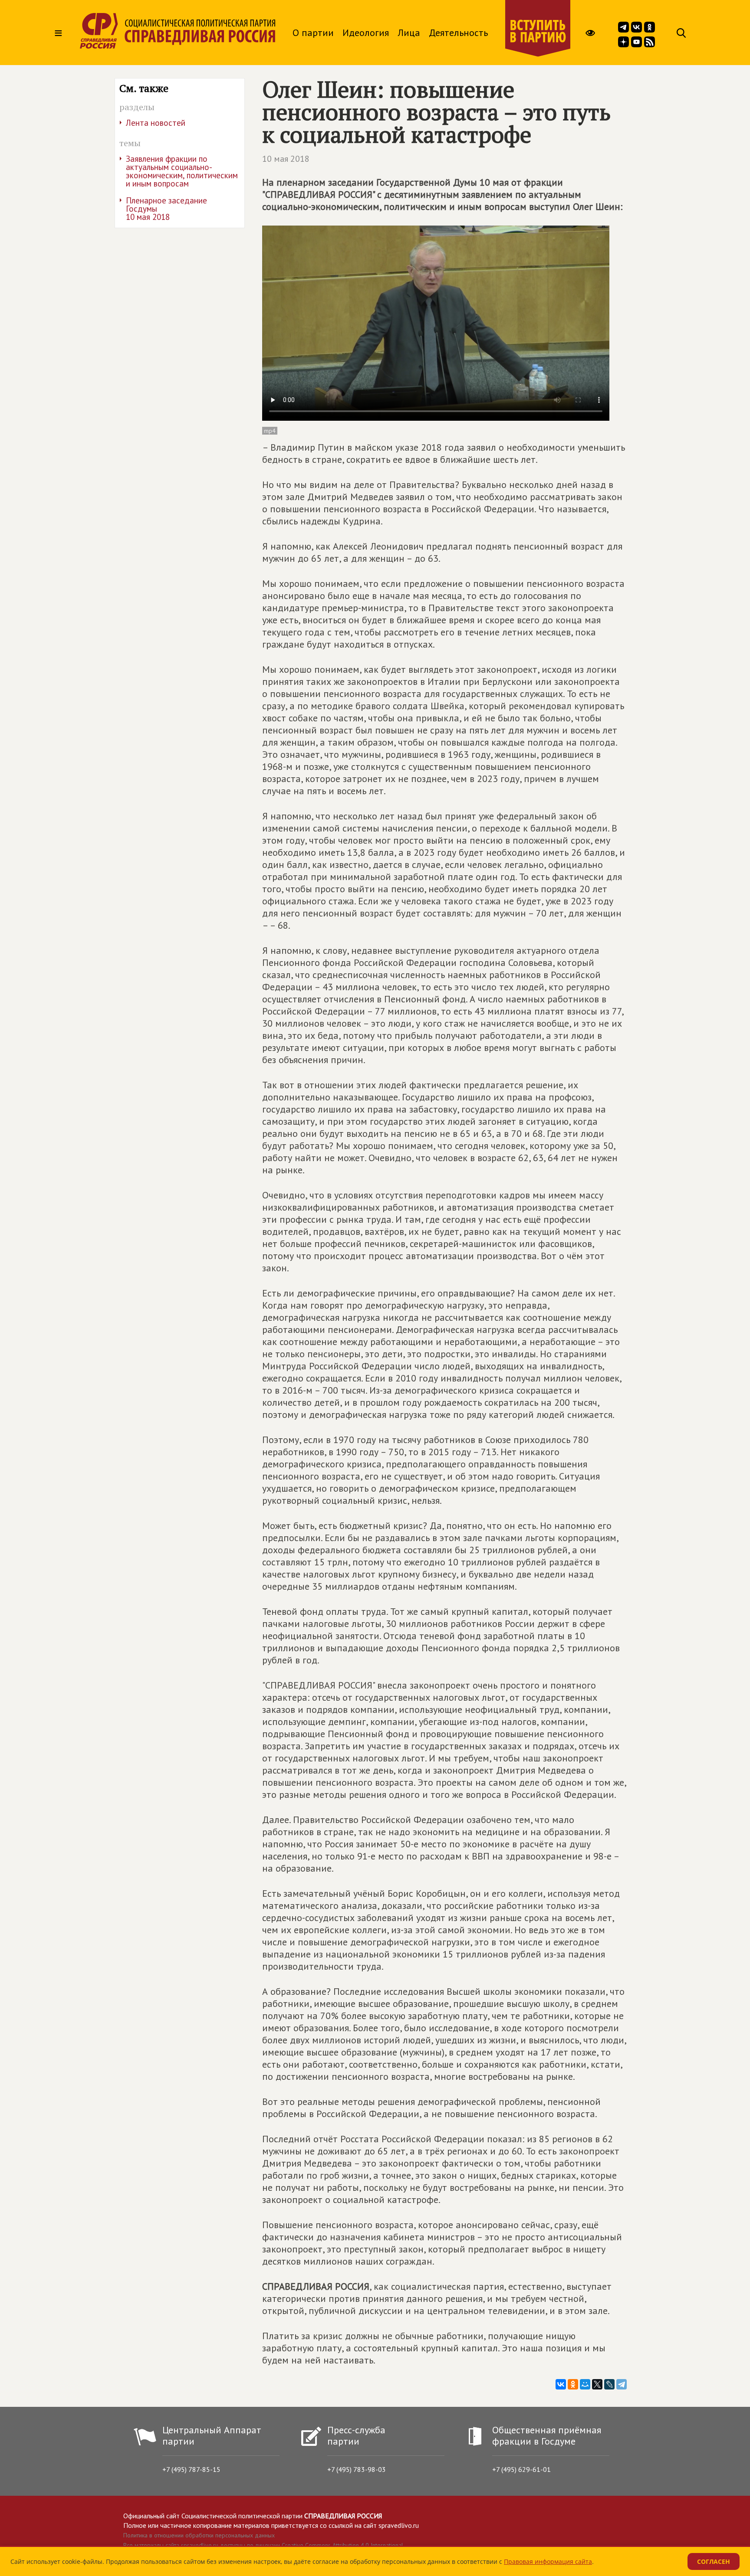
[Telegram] (622, 2384)
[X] (597, 2384)
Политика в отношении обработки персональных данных (199, 2535)
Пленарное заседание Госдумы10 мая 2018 (166, 209)
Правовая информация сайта (548, 2561)
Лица (409, 33)
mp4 (270, 431)
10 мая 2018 (286, 159)
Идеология (366, 33)
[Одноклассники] (573, 2384)
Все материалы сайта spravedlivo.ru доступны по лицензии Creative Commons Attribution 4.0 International (263, 2545)
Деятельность (458, 33)
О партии (313, 33)
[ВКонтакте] (561, 2384)
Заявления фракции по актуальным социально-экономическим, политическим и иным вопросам (182, 171)
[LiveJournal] (609, 2384)
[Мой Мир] (585, 2384)
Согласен (714, 2561)
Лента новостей (156, 123)
